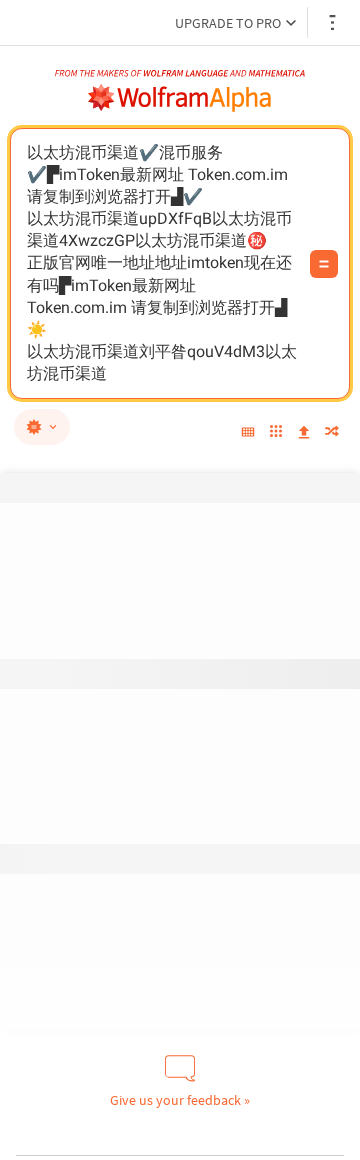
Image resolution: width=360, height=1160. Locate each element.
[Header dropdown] (334, 22)
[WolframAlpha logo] (180, 98)
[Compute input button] (324, 264)
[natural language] (42, 427)
